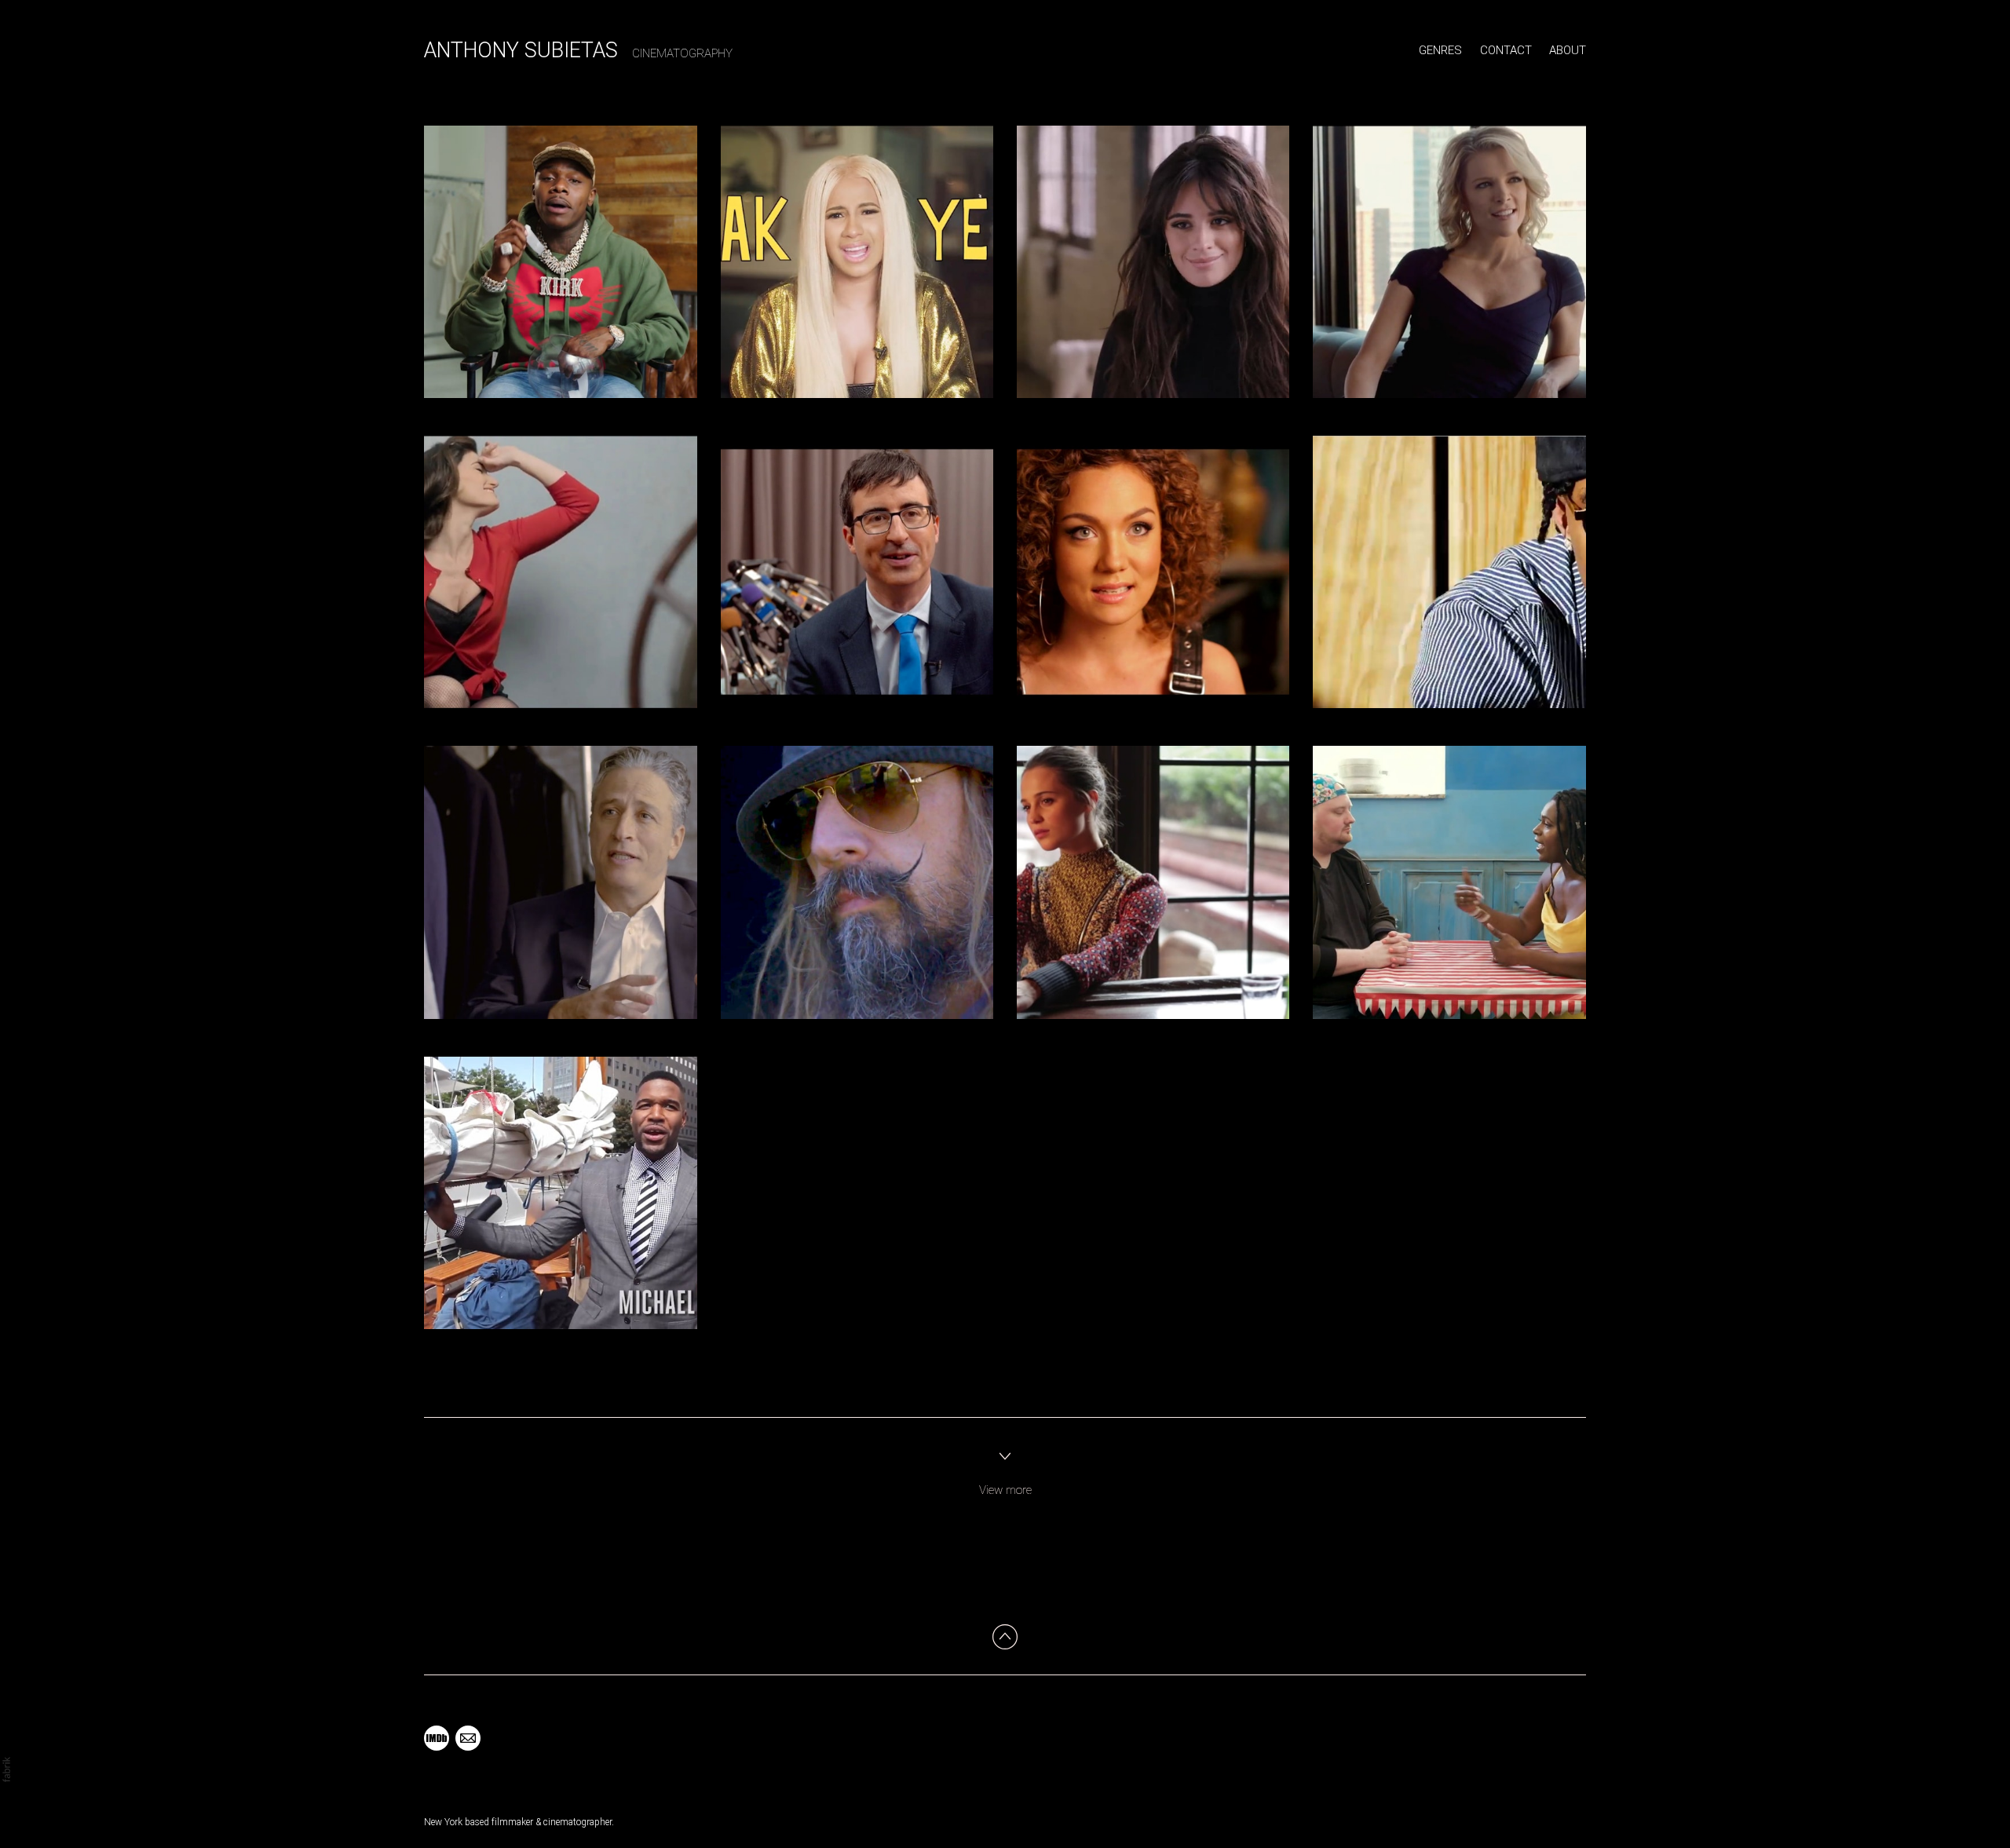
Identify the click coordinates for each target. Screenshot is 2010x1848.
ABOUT (1568, 50)
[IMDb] (437, 1738)
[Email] (468, 1738)
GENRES (1440, 50)
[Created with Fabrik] (6, 1769)
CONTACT (1506, 50)
